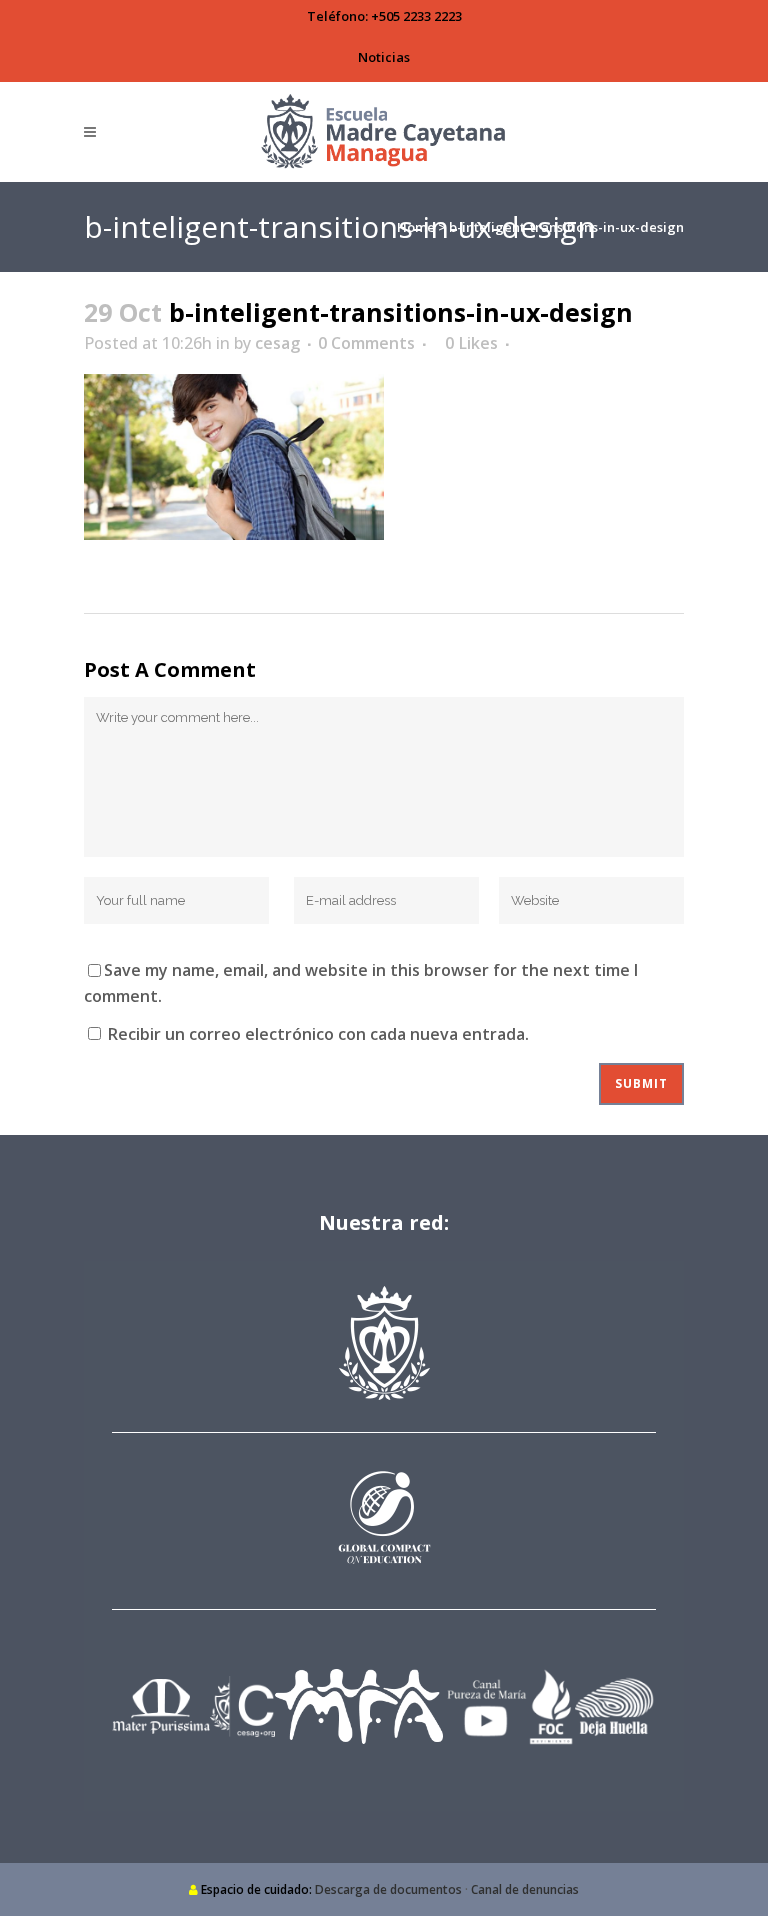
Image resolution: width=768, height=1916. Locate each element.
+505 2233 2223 (416, 16)
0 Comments (366, 343)
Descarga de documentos (388, 1889)
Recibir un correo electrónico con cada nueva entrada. (318, 1034)
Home (416, 227)
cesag (277, 343)
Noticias (384, 57)
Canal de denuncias (525, 1889)
